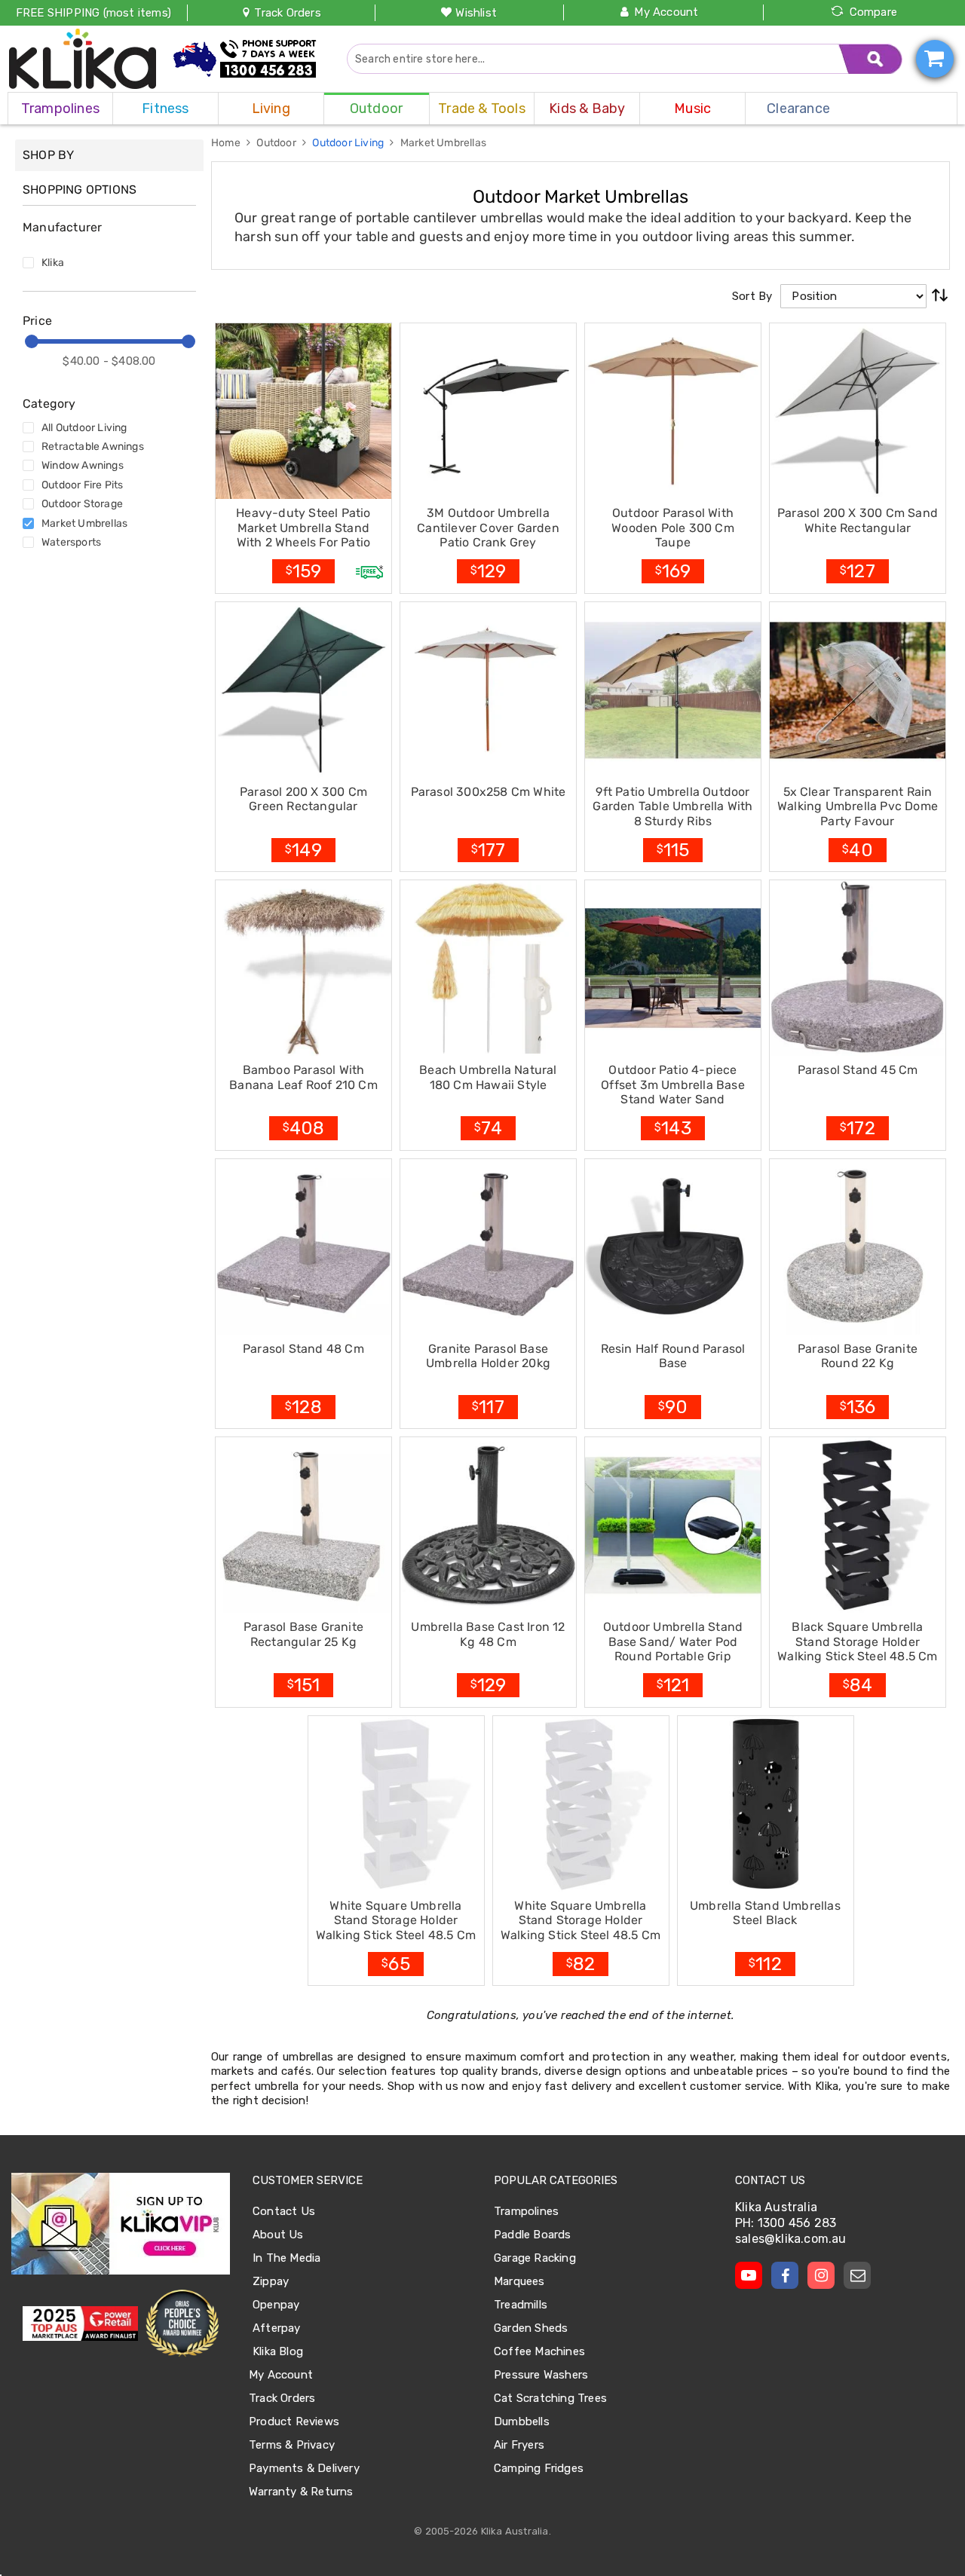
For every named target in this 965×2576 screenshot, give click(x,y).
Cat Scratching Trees (550, 2398)
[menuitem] (60, 109)
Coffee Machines (539, 2351)
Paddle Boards (533, 2235)
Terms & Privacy (292, 2445)
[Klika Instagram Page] (821, 2275)
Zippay (271, 2281)
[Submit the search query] (871, 59)
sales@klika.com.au (791, 2239)
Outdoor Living (349, 143)
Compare (873, 12)
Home (227, 143)
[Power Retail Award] (80, 2324)
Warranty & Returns (301, 2492)
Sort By (752, 296)
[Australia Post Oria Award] (182, 2324)
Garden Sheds (531, 2328)
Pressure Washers (541, 2375)
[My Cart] (935, 59)
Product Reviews (294, 2422)
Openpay (276, 2305)
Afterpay (277, 2328)
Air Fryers (519, 2445)
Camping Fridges (539, 2468)
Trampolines (526, 2211)
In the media (286, 2258)
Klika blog (278, 2351)
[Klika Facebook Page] (785, 2275)
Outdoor (277, 143)
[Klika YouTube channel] (749, 2275)
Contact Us (284, 2211)
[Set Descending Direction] (940, 296)
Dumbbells (522, 2422)
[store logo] (83, 59)
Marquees (519, 2281)
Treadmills (521, 2305)
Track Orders (286, 13)
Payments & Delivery (304, 2468)
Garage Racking (535, 2258)
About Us (278, 2235)
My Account (666, 12)
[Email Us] (857, 2275)
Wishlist (476, 13)
